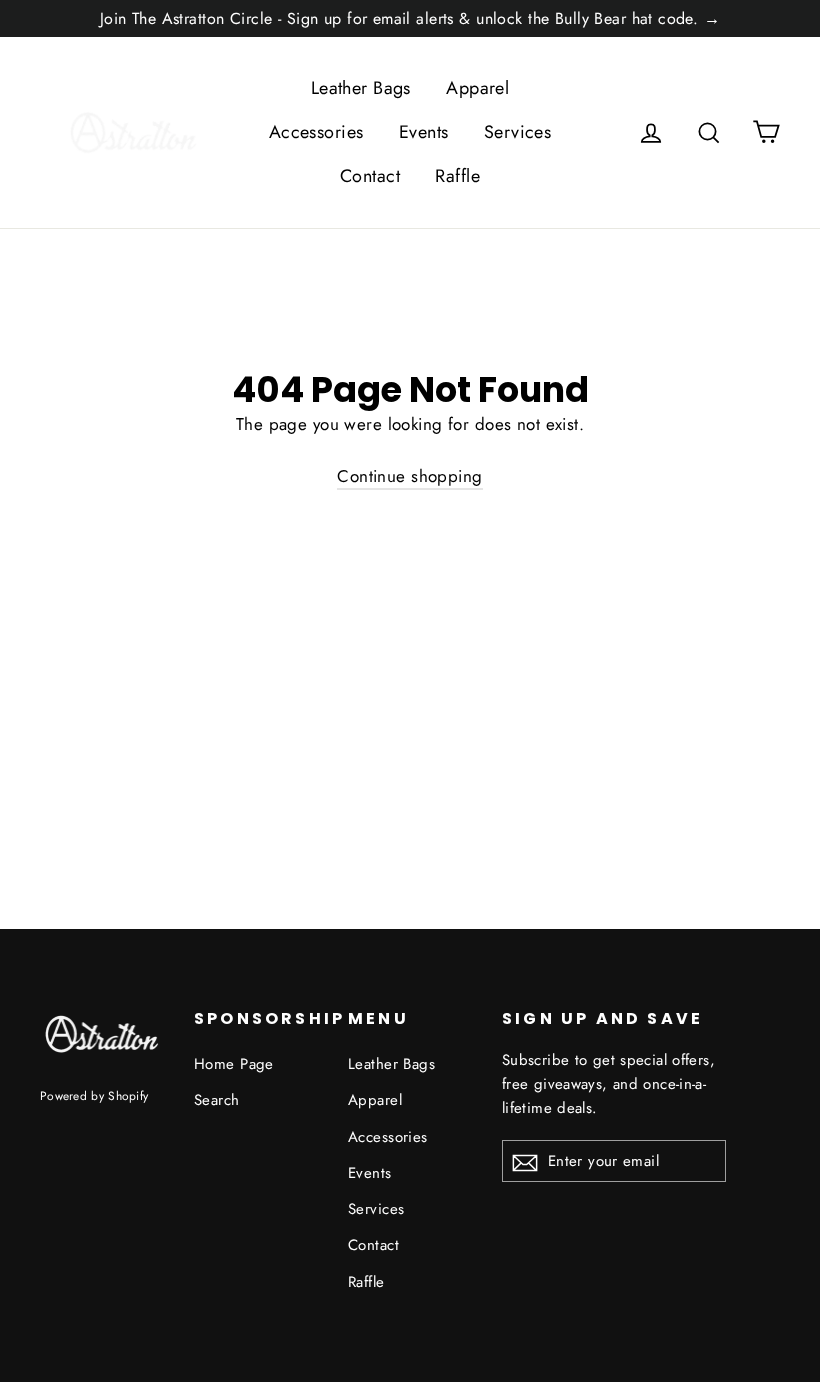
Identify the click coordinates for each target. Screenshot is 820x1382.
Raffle (457, 176)
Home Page (234, 1064)
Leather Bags (361, 88)
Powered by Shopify (94, 1095)
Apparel (477, 88)
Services (517, 132)
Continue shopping (409, 476)
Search (217, 1100)
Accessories (316, 132)
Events (424, 132)
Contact (370, 176)
